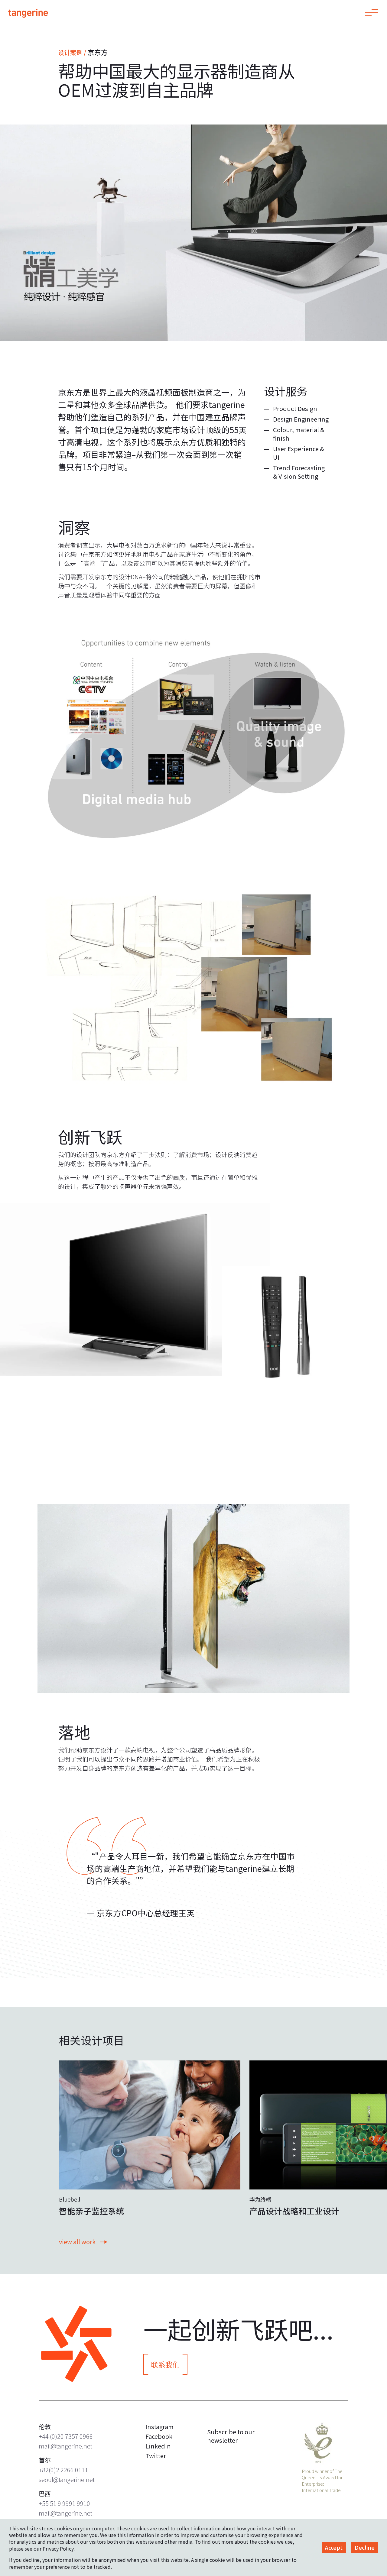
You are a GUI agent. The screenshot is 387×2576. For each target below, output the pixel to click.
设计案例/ (72, 52)
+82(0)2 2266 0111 (63, 2470)
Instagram (159, 2427)
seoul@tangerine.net (67, 2479)
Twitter (156, 2456)
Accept (334, 2547)
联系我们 (165, 2364)
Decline (365, 2547)
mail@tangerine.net (65, 2446)
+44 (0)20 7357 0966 (66, 2436)
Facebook (159, 2436)
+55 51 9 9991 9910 (64, 2503)
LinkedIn (158, 2446)
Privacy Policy (58, 2548)
